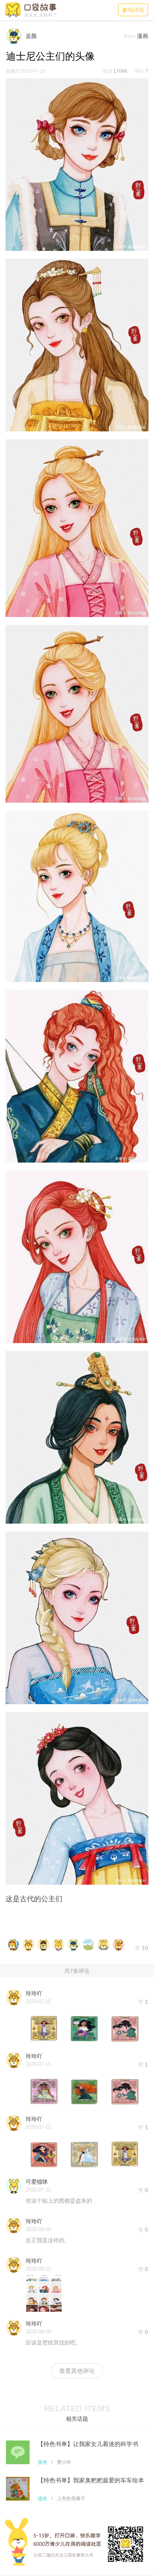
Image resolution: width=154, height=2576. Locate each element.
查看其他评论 (77, 2371)
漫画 (42, 2462)
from (130, 36)
